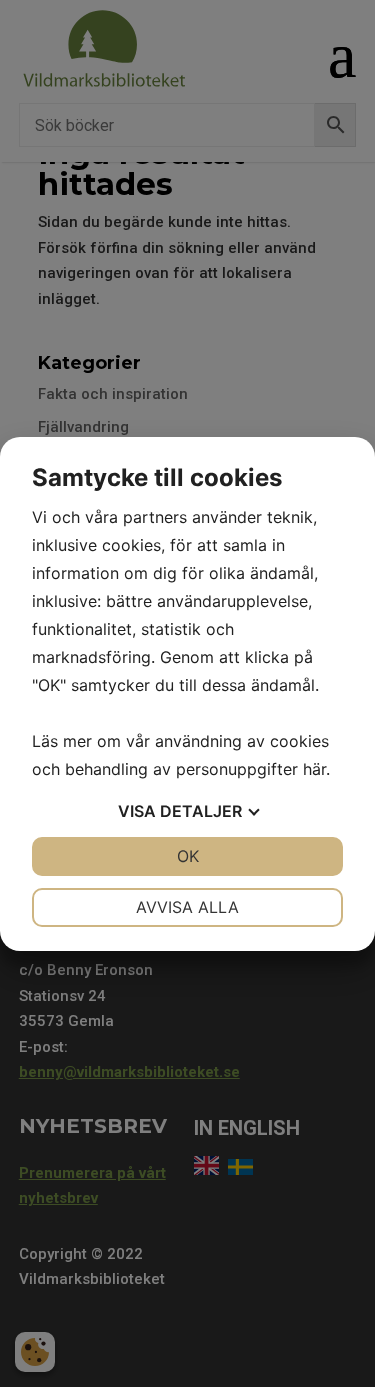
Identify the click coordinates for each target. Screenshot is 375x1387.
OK (188, 856)
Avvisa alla (187, 907)
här (314, 769)
